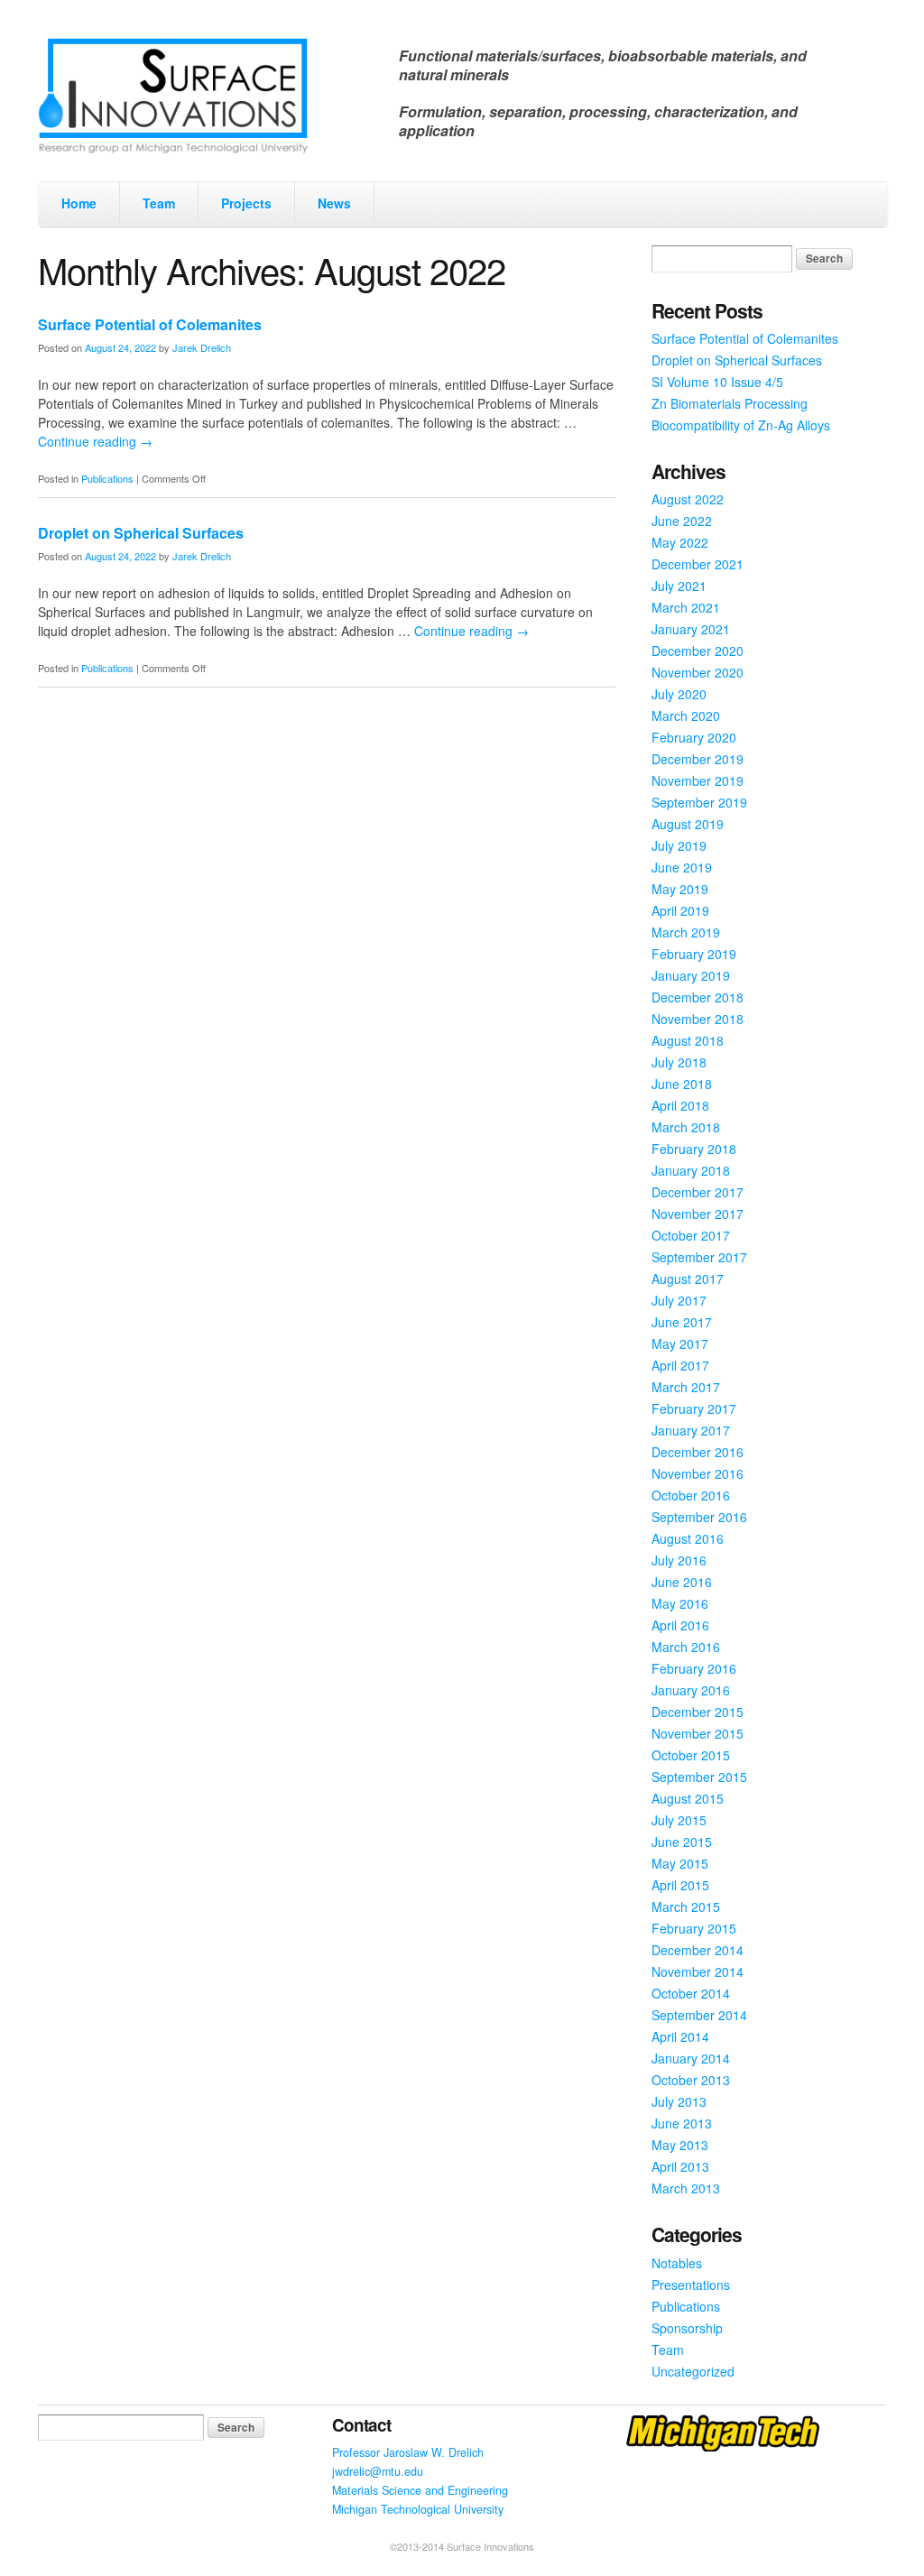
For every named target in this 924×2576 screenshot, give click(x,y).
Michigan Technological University (418, 2509)
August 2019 (688, 824)
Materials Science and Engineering (420, 2490)
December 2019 (698, 759)
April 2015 (680, 1885)
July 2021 (679, 586)
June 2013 (682, 2123)
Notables (677, 2263)
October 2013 (691, 2080)
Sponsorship (687, 2328)
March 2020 (686, 716)
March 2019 (686, 932)
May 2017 (680, 1343)
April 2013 (680, 2166)
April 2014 (680, 2036)
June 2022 (682, 521)
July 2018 (679, 1062)
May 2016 (680, 1603)
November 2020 (698, 672)
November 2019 (698, 780)
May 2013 (680, 2145)
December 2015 (698, 1712)
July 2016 (679, 1560)
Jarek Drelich (202, 347)
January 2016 (691, 1690)
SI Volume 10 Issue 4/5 (717, 382)
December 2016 (698, 1452)
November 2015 (698, 1733)
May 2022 (680, 542)
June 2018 (682, 1084)
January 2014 (691, 2058)
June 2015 (682, 1842)
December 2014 (698, 1950)
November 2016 (698, 1473)
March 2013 (686, 2188)
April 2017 (680, 1365)
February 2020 (694, 737)
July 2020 (679, 694)
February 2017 (694, 1408)
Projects (246, 203)
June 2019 (682, 867)
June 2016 (682, 1582)
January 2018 (691, 1170)
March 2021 (686, 607)
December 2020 (698, 651)
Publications (107, 478)
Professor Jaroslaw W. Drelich (408, 2452)
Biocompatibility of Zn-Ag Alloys (741, 425)
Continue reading (95, 441)
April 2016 (680, 1625)
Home (79, 203)
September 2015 (699, 1777)
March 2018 (686, 1127)
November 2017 (698, 1214)
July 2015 (679, 1820)
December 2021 (698, 564)
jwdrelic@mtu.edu (378, 2471)
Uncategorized (693, 2371)
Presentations (691, 2285)
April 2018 (680, 1105)
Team (159, 203)
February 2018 (694, 1149)
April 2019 (680, 910)
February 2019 (694, 954)
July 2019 (679, 845)
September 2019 (699, 802)
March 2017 (686, 1387)
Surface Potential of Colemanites (150, 324)
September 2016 (699, 1517)
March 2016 (686, 1647)
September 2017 (699, 1257)
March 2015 (686, 1907)
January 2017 (691, 1430)
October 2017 (691, 1235)
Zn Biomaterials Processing (730, 403)
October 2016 (691, 1495)
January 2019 (691, 975)
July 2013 (679, 2101)
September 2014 (699, 2015)
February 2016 (694, 1668)
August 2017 (688, 1279)
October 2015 (691, 1755)
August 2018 (688, 1040)
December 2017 (698, 1192)
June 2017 (682, 1322)
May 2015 (680, 1863)
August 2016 (688, 1538)
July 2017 (679, 1300)
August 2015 (688, 1798)
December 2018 (698, 997)
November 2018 (698, 1019)
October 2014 (691, 1993)
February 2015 (694, 1928)
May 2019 (680, 889)
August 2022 (688, 499)
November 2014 (698, 1971)
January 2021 (691, 629)
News (334, 203)
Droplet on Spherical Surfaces (141, 533)
